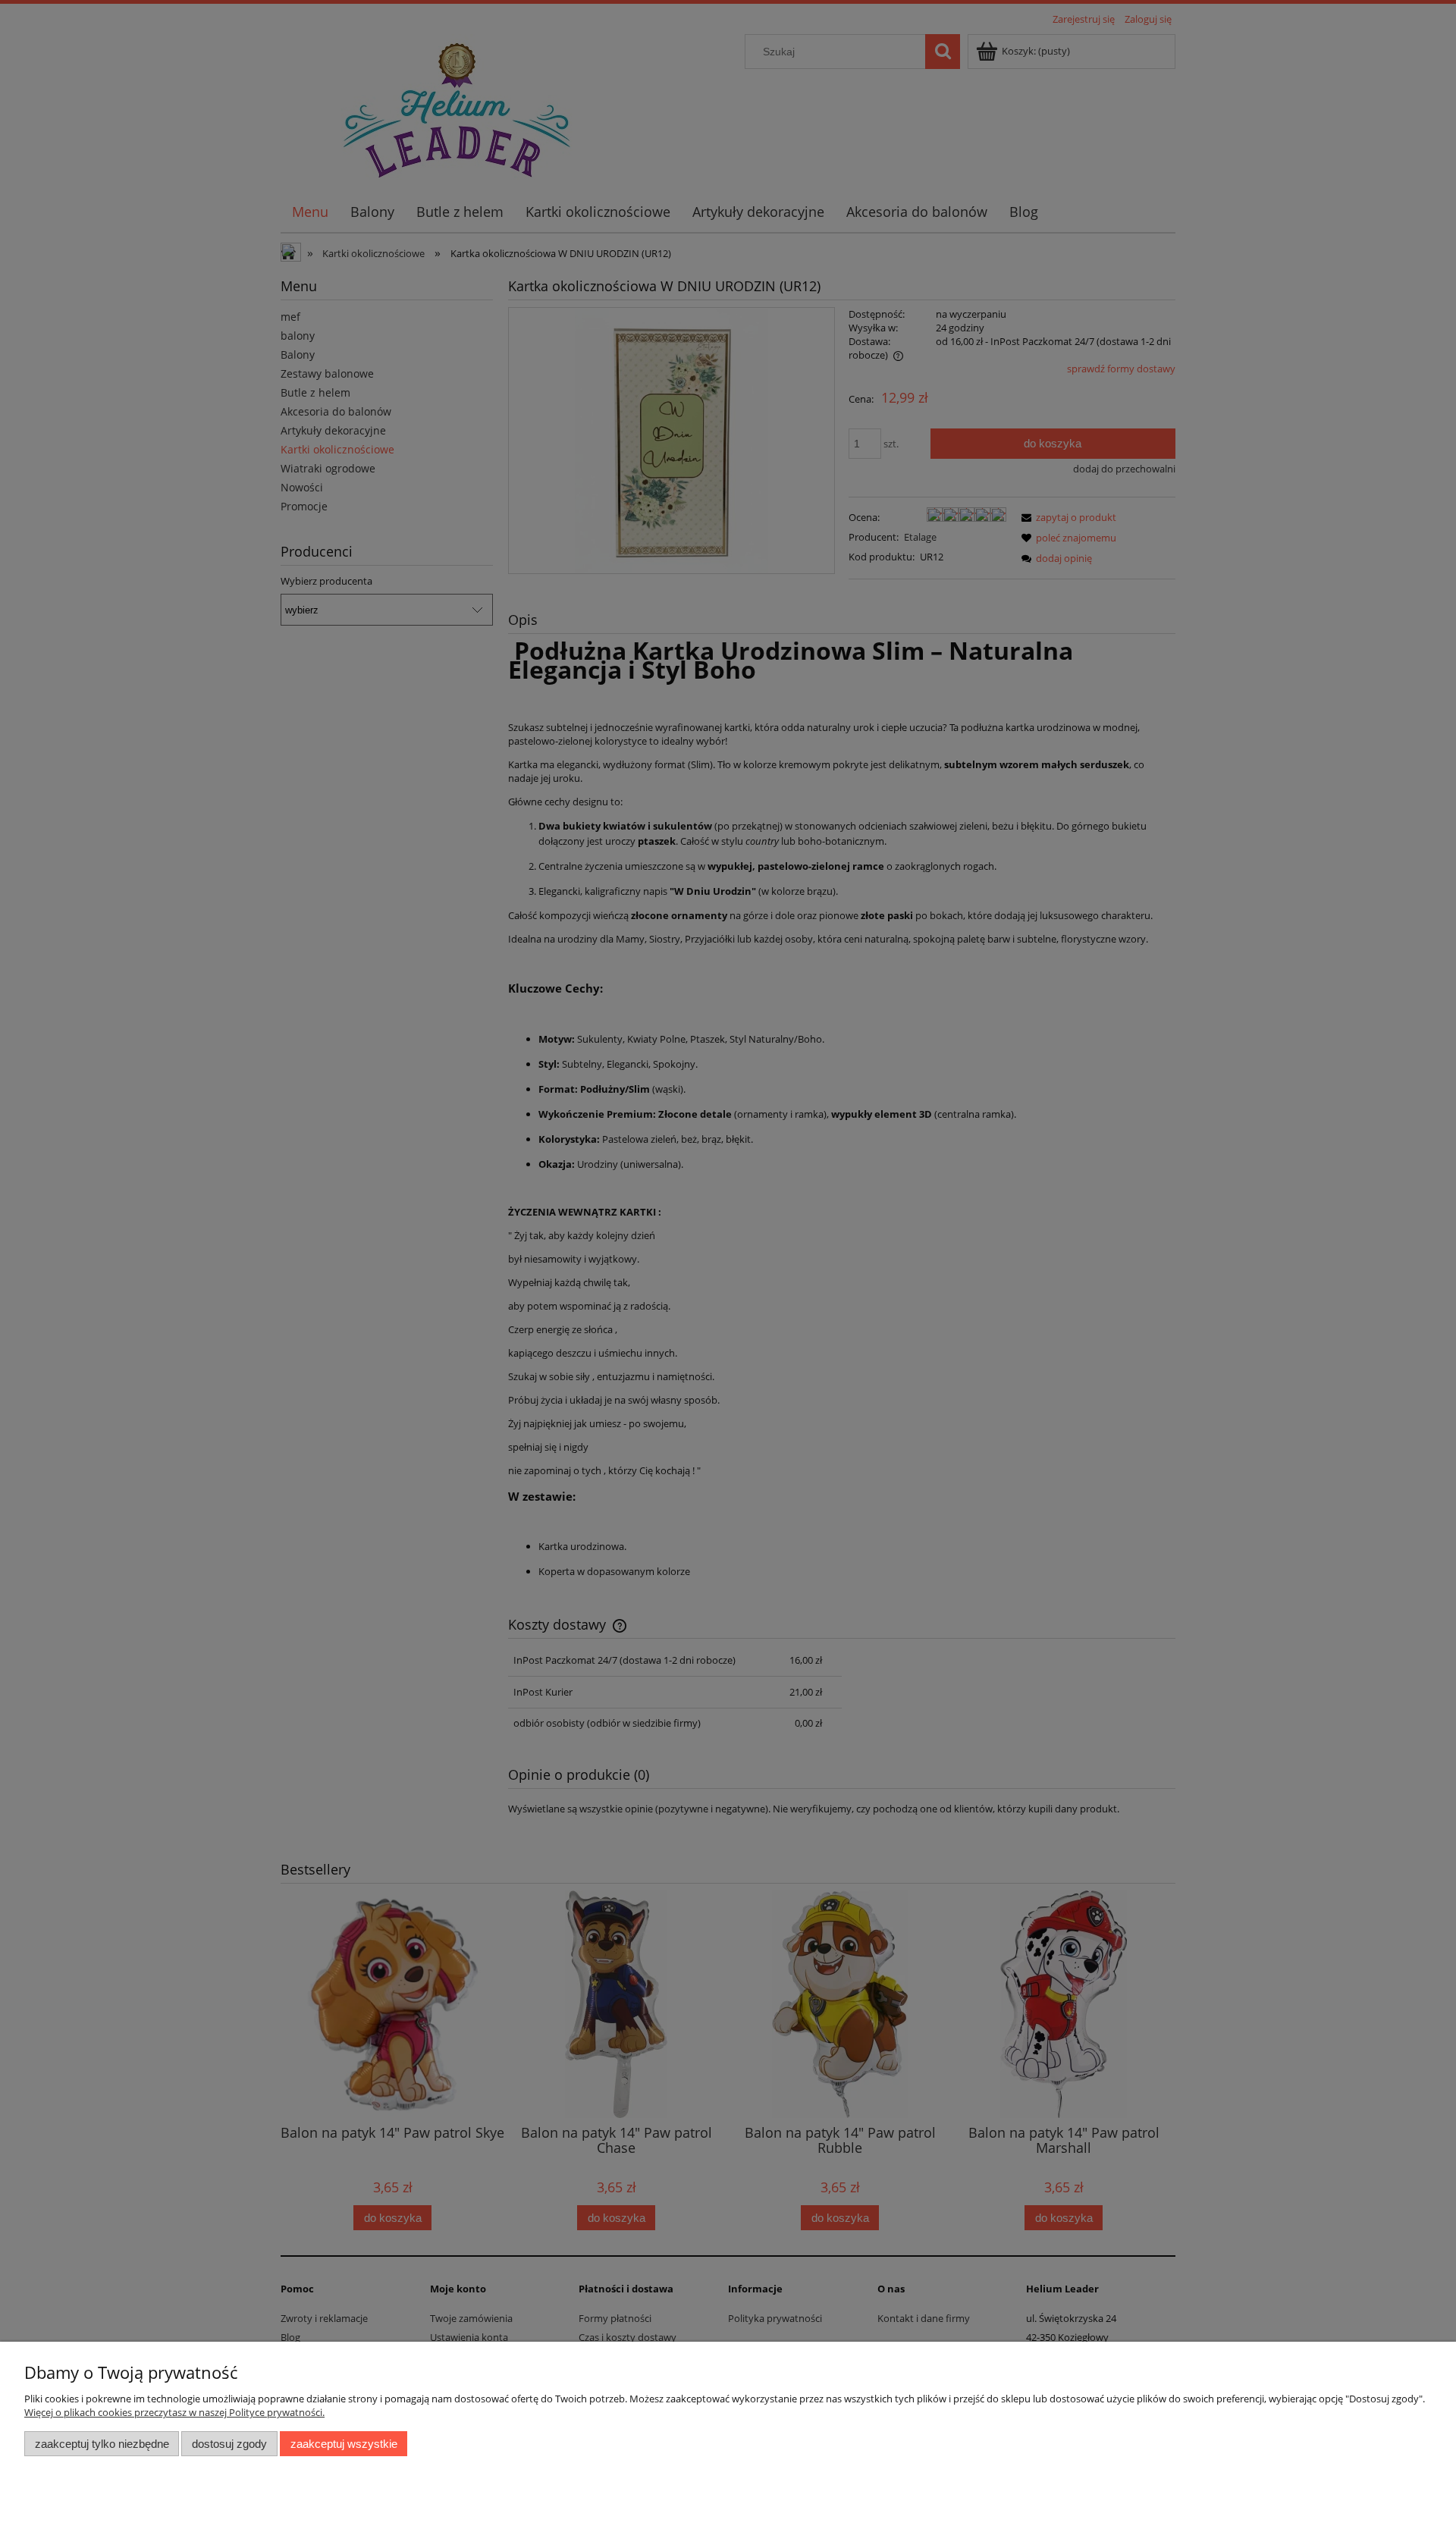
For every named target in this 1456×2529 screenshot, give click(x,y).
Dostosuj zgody (229, 2444)
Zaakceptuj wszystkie (344, 2444)
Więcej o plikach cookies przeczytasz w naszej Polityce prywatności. (174, 2412)
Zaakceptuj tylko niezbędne (102, 2444)
